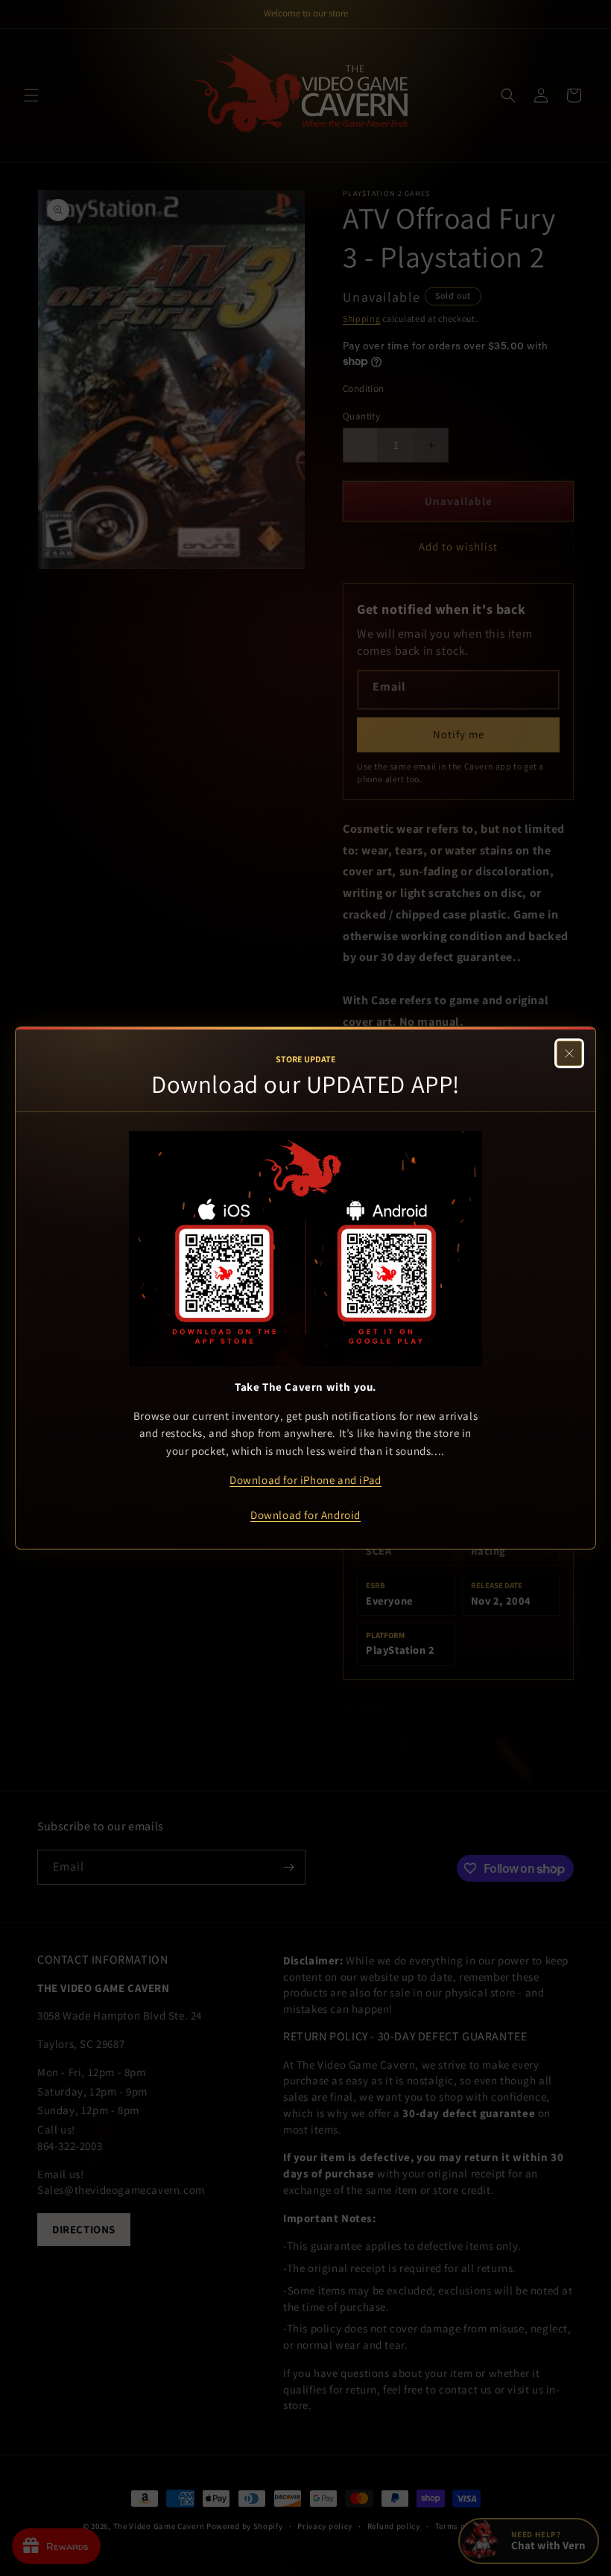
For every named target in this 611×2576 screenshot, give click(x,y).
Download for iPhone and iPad (305, 1480)
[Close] (569, 1053)
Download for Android (305, 1515)
